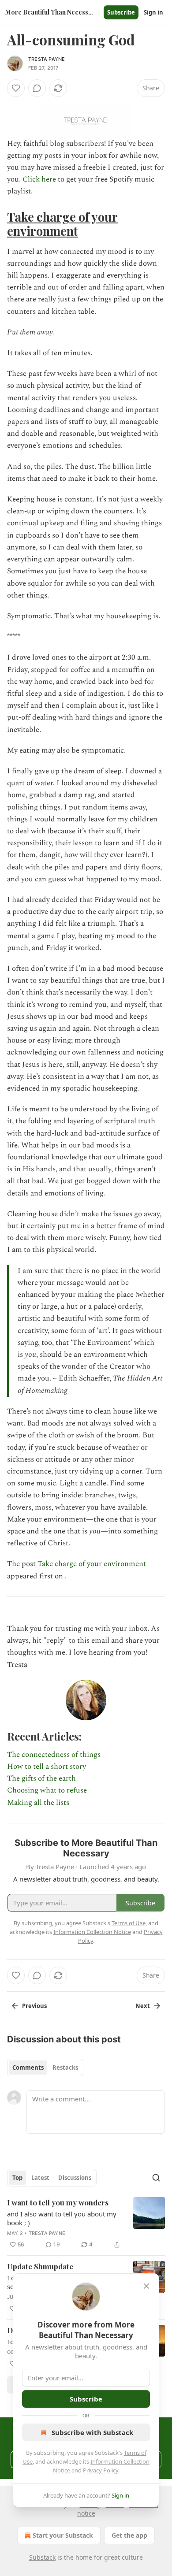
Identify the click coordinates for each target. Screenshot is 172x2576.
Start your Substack (63, 2535)
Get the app (129, 2535)
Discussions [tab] (75, 2178)
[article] (86, 2223)
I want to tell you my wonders (58, 2202)
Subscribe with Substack (92, 2432)
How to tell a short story (47, 1767)
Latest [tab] (40, 2178)
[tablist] (45, 2067)
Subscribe (121, 12)
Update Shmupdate (40, 2266)
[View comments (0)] (37, 88)
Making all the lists (38, 1803)
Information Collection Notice (92, 1932)
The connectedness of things (54, 1755)
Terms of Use (129, 1923)
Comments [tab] (28, 2067)
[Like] (16, 88)
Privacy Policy (101, 2470)
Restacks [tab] (65, 2067)
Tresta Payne (47, 59)
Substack (42, 2557)
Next (143, 2006)
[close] (146, 2286)
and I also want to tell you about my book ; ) (62, 2218)
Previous (34, 2006)
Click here (40, 179)
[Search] (156, 2178)
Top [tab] (17, 2178)
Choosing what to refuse (47, 1790)
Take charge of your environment (62, 224)
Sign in (153, 12)
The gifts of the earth (41, 1778)
